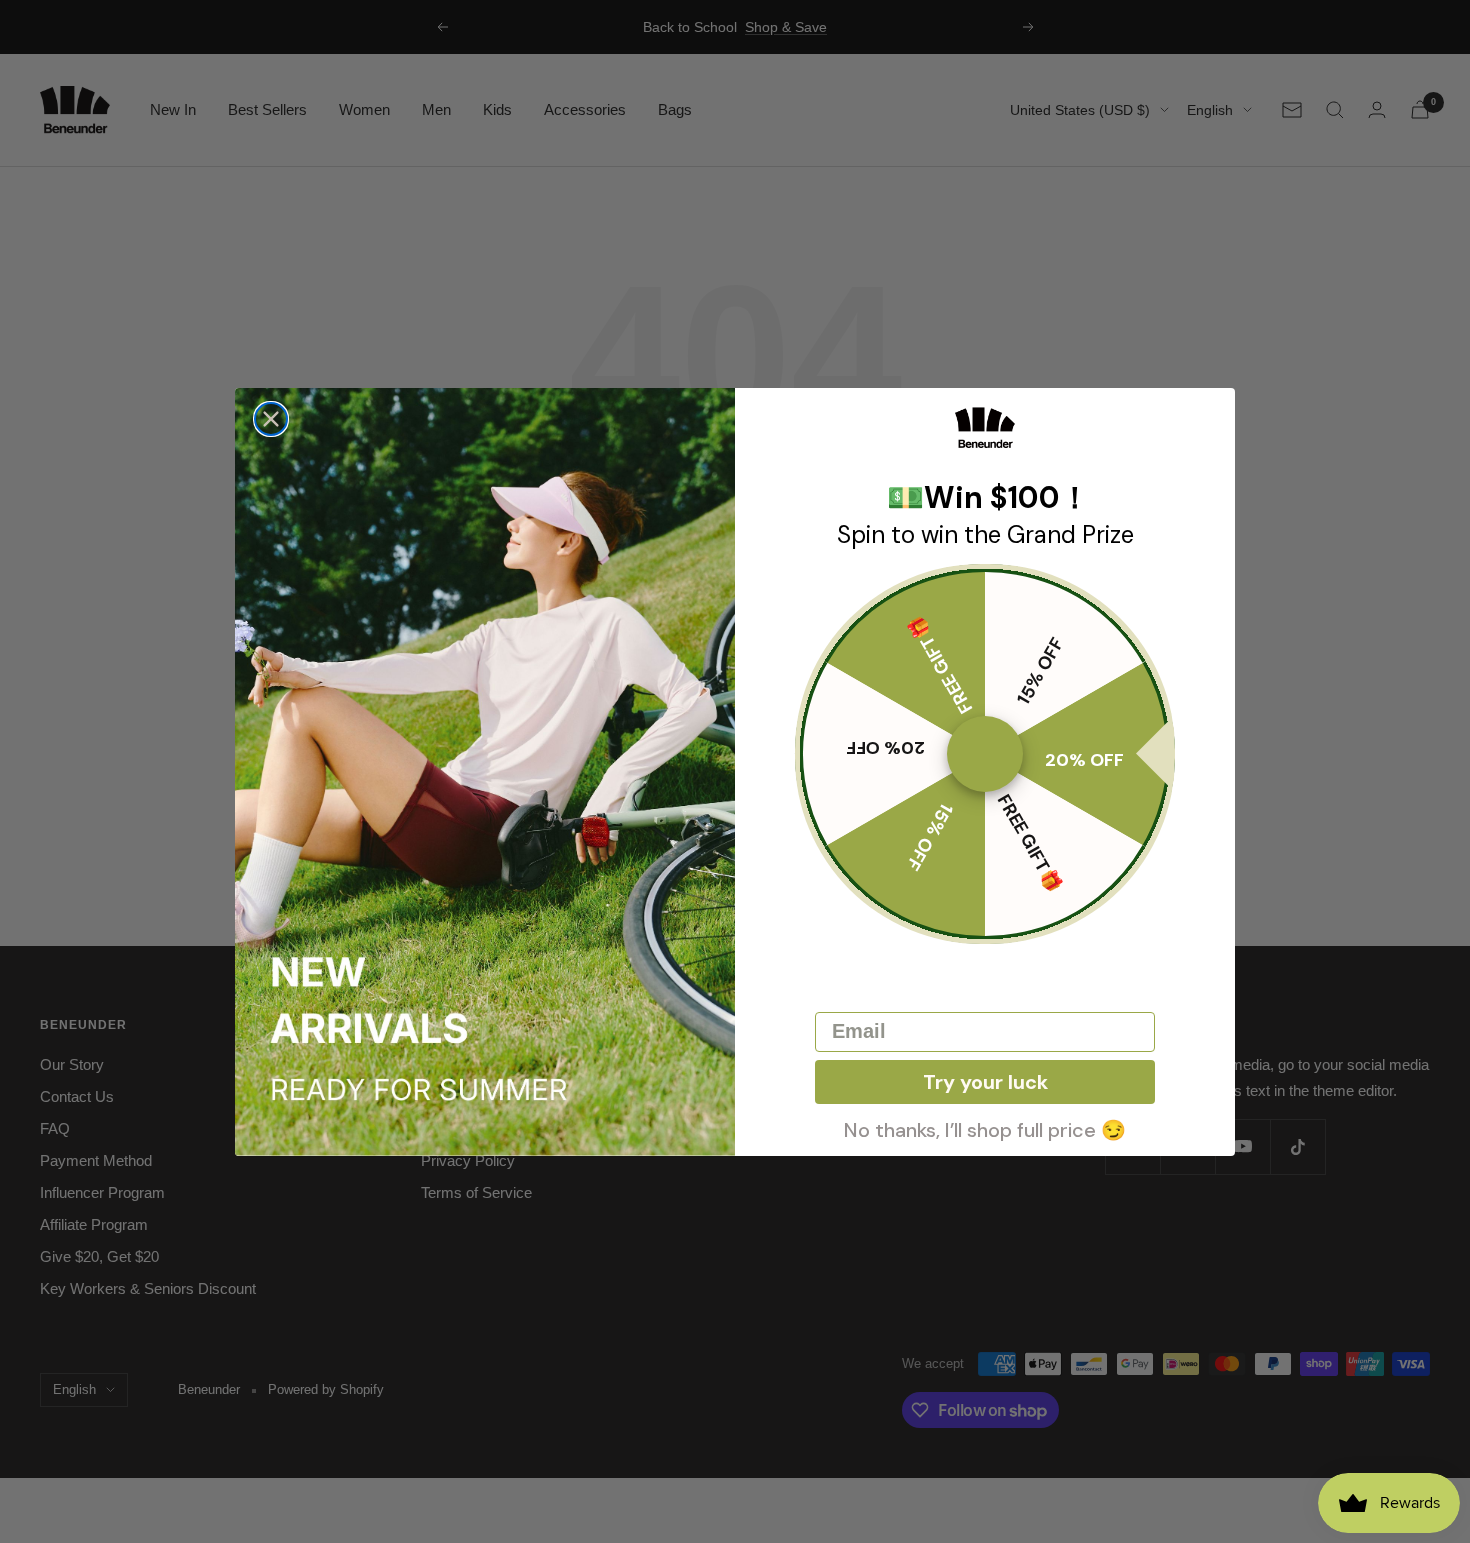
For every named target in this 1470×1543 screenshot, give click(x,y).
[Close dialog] (271, 419)
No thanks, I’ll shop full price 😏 (985, 1128)
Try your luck (985, 1082)
